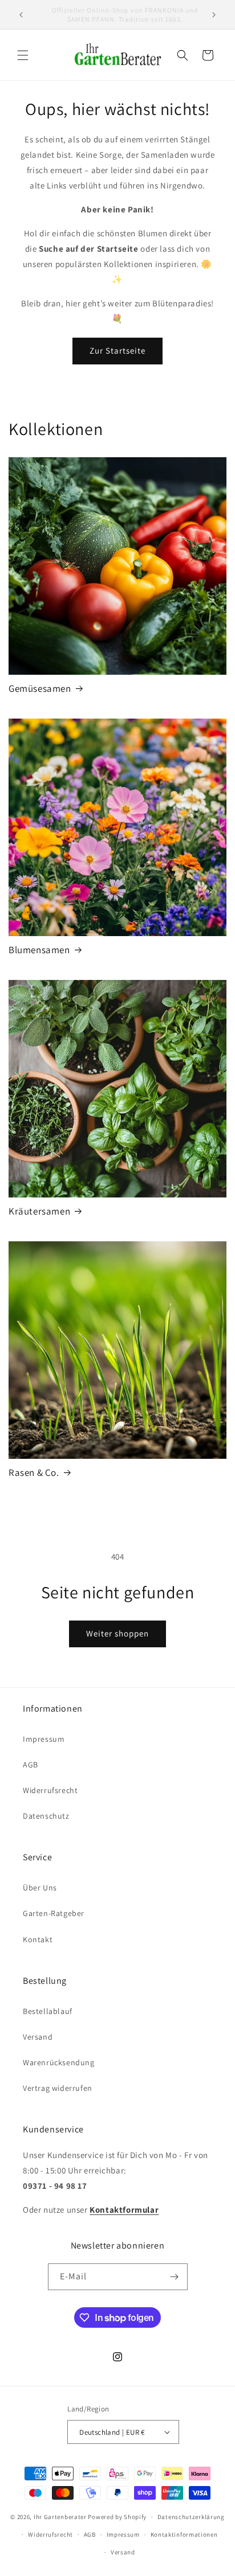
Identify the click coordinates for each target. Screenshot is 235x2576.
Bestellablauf (48, 2011)
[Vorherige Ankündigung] (21, 15)
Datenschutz (46, 1816)
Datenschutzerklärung (191, 2517)
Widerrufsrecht (50, 1790)
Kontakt (38, 1939)
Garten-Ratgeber (54, 1913)
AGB (31, 1765)
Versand (38, 2037)
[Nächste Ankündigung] (214, 15)
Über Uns (40, 1888)
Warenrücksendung (59, 2062)
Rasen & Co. (34, 1472)
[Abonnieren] (175, 2277)
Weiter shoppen (117, 1633)
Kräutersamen (39, 1211)
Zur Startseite (117, 350)
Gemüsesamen (40, 688)
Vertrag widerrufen (58, 2088)
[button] (23, 55)
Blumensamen (39, 950)
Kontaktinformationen (184, 2534)
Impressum (44, 1739)
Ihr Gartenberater (60, 2517)
